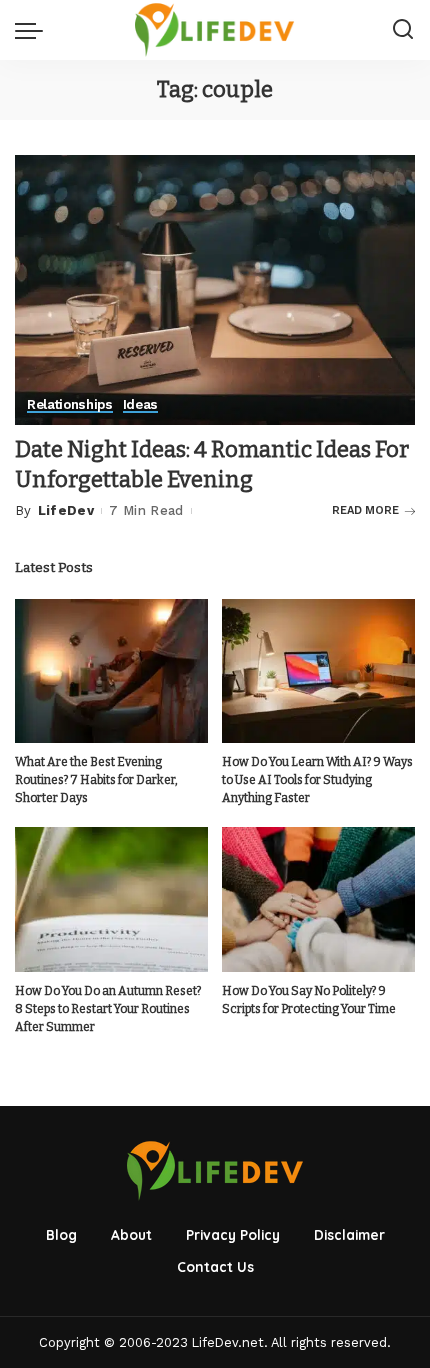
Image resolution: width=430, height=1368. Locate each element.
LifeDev (66, 510)
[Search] (403, 30)
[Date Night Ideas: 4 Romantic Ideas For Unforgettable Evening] (215, 288)
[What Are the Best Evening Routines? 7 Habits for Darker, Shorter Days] (111, 671)
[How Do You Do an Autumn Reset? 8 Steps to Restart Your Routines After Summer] (111, 899)
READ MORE (365, 510)
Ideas (140, 405)
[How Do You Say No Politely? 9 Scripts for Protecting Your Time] (318, 899)
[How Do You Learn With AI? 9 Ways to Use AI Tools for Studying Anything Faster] (318, 671)
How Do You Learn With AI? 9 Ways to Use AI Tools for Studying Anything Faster (317, 780)
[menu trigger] (34, 30)
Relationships (70, 405)
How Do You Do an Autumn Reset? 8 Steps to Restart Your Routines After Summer (108, 1009)
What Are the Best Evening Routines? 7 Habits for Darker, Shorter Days (96, 780)
